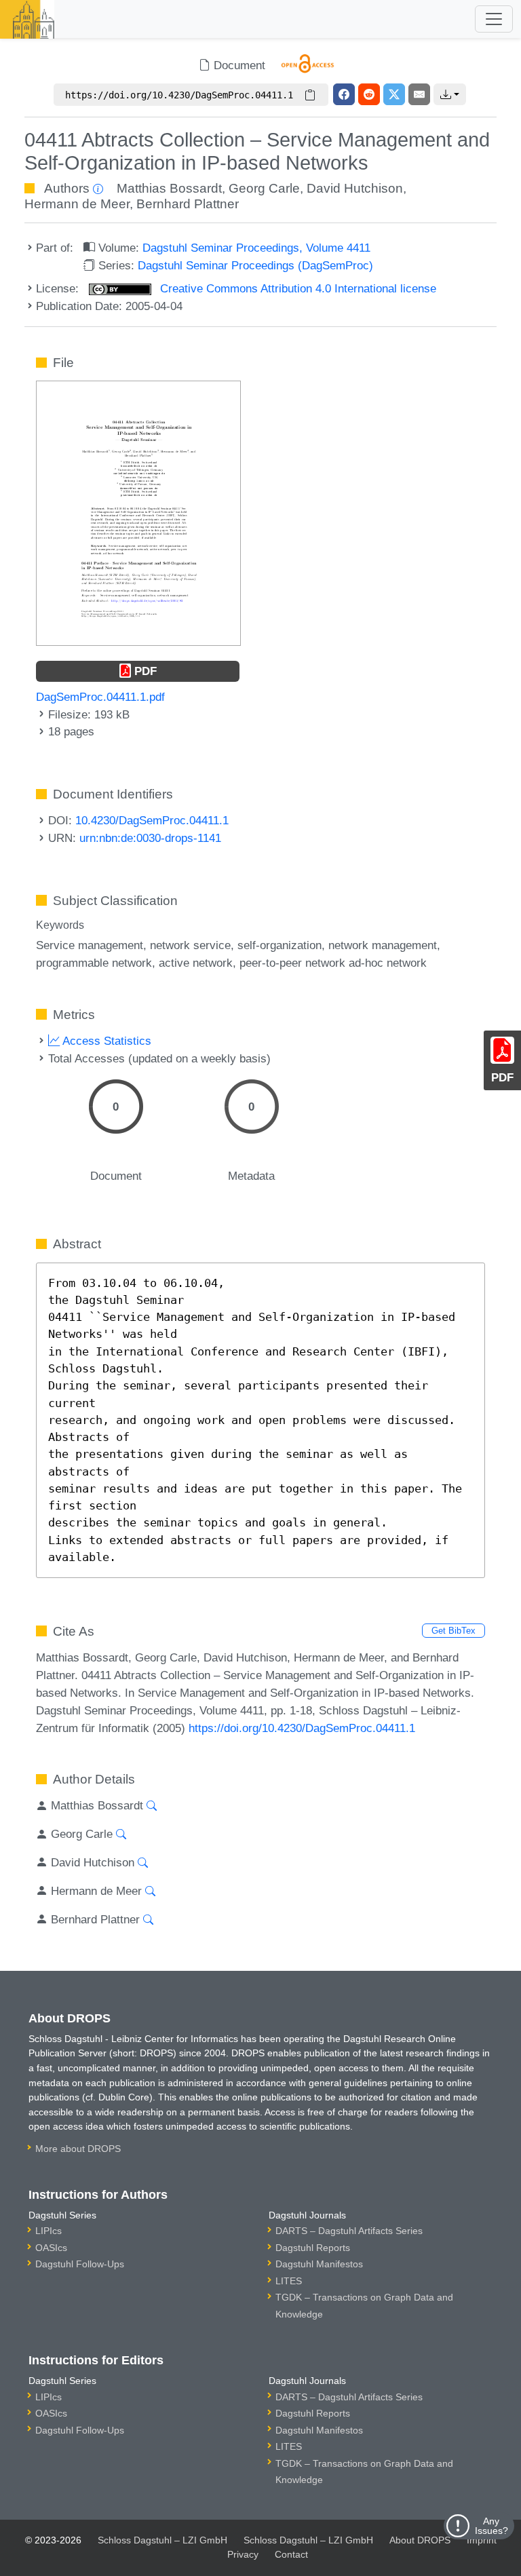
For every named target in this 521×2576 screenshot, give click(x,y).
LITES (289, 2281)
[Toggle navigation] (494, 19)
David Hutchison (355, 188)
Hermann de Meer (77, 204)
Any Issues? (491, 2526)
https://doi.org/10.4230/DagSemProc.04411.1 (302, 1728)
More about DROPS (78, 2149)
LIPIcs (49, 2231)
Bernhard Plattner (188, 204)
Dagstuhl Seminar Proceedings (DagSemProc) (255, 265)
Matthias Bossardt (169, 188)
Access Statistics (105, 1041)
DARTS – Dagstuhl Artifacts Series (349, 2231)
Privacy (243, 2554)
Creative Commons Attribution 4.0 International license (296, 288)
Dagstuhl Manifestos (319, 2264)
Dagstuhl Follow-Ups (80, 2264)
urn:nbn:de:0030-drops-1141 (150, 838)
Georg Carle (264, 188)
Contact (291, 2554)
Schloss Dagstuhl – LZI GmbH (162, 2540)
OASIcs (51, 2248)
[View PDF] (138, 512)
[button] (450, 94)
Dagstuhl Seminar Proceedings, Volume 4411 (256, 248)
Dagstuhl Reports (313, 2248)
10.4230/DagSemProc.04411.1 (152, 820)
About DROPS (420, 2540)
